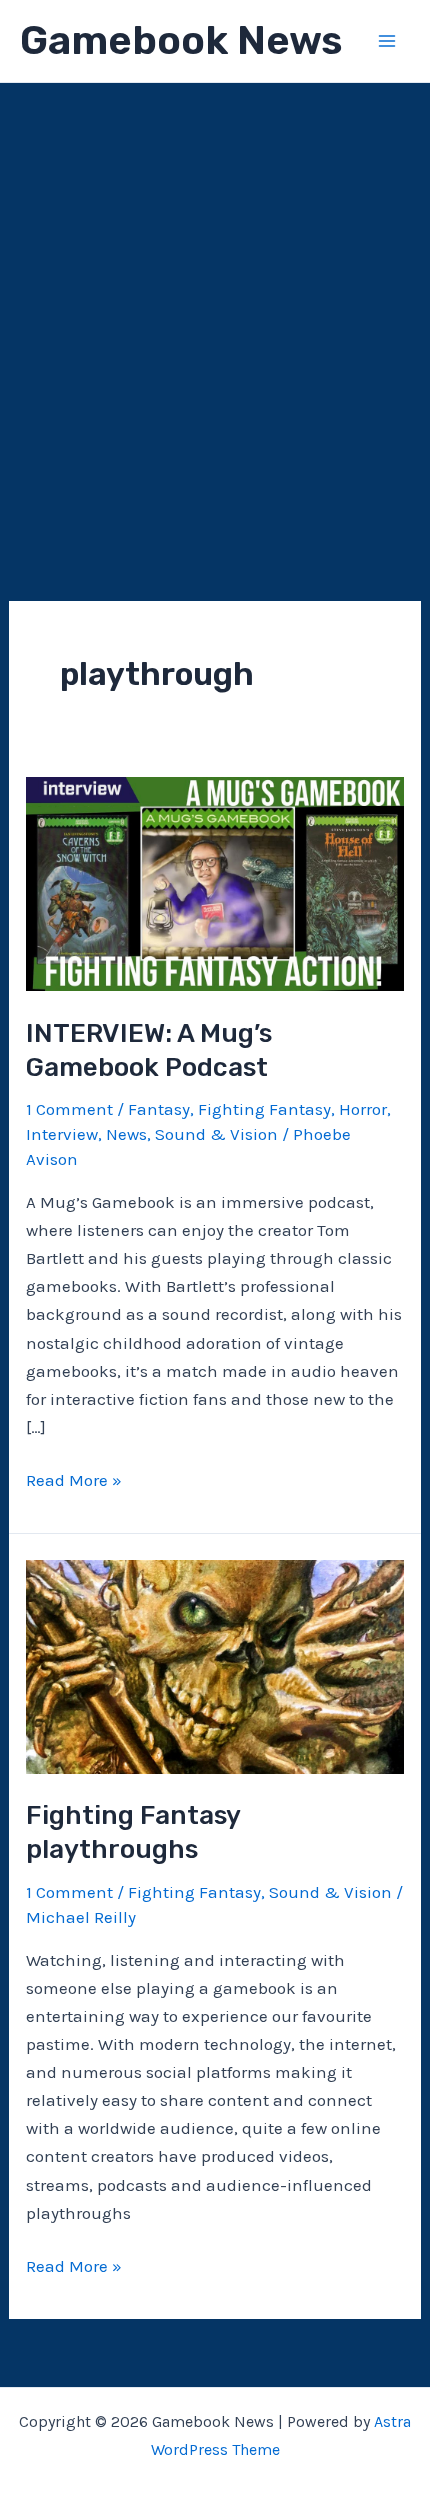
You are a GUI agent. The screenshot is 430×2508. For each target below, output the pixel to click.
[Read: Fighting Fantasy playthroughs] (215, 1665)
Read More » (74, 1481)
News (126, 1134)
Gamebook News (181, 40)
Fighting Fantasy (264, 1109)
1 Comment (69, 1109)
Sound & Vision (216, 1134)
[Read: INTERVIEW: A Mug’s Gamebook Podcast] (215, 882)
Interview (62, 1134)
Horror (363, 1109)
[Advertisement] (215, 308)
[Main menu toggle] (388, 41)
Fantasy (159, 1109)
